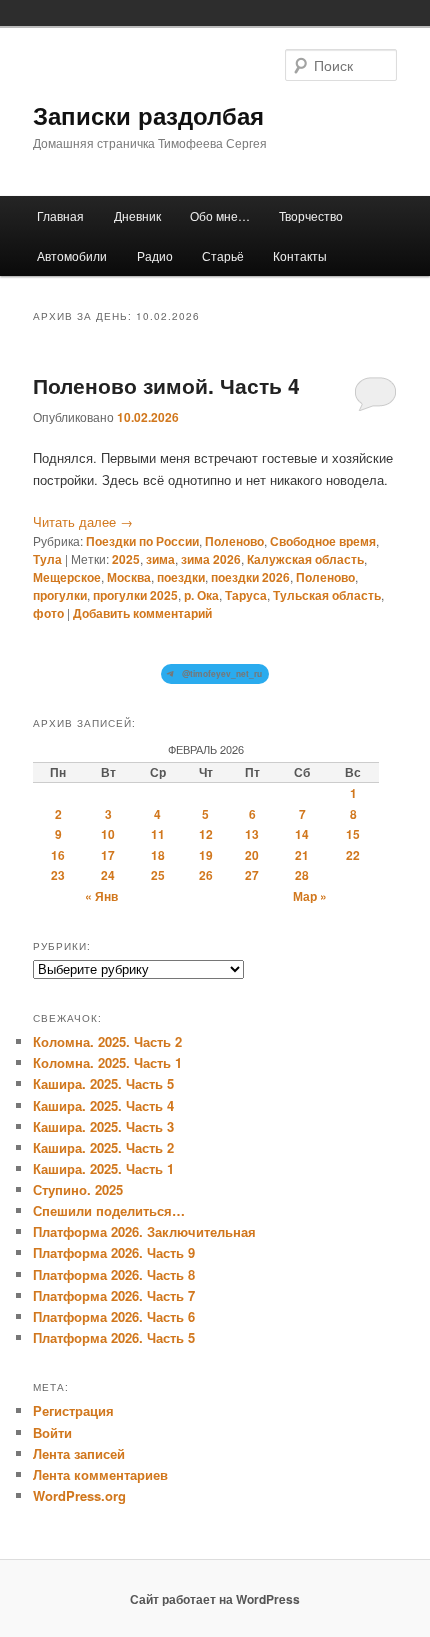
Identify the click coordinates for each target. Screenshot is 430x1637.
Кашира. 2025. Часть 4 (103, 1105)
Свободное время (323, 541)
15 (353, 834)
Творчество (311, 215)
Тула (47, 559)
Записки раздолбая (148, 115)
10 (108, 834)
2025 (126, 559)
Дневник (137, 215)
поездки (181, 577)
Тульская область (327, 595)
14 (302, 834)
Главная (60, 215)
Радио (155, 255)
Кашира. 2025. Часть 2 (103, 1147)
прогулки (60, 595)
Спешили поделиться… (109, 1210)
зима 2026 (211, 559)
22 (353, 855)
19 (206, 855)
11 (158, 834)
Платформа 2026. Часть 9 (114, 1252)
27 (252, 875)
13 (252, 834)
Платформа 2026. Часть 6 (114, 1316)
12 (206, 834)
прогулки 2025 (135, 595)
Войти (52, 1432)
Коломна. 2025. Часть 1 (107, 1062)
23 (58, 875)
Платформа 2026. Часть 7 (114, 1295)
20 (252, 855)
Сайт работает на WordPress (215, 1599)
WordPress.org (79, 1495)
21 (302, 855)
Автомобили (72, 255)
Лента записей (79, 1453)
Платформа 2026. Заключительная (144, 1231)
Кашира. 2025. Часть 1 (103, 1168)
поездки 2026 (250, 577)
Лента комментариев (100, 1474)
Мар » (310, 896)
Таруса (246, 595)
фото (48, 613)
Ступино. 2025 (78, 1189)
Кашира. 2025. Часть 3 (103, 1126)
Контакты (300, 255)
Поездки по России (142, 541)
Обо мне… (220, 215)
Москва (129, 577)
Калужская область (305, 559)
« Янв (101, 896)
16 (58, 855)
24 (108, 875)
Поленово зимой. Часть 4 (166, 385)
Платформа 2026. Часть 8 (114, 1274)
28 (302, 875)
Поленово (234, 541)
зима (160, 559)
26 (206, 875)
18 (158, 855)
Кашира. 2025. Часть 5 (103, 1083)
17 (108, 855)
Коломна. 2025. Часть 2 (107, 1041)
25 (158, 875)
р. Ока (201, 595)
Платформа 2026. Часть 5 (114, 1337)
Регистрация (73, 1410)
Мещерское (67, 577)
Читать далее (83, 521)
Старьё (223, 255)
